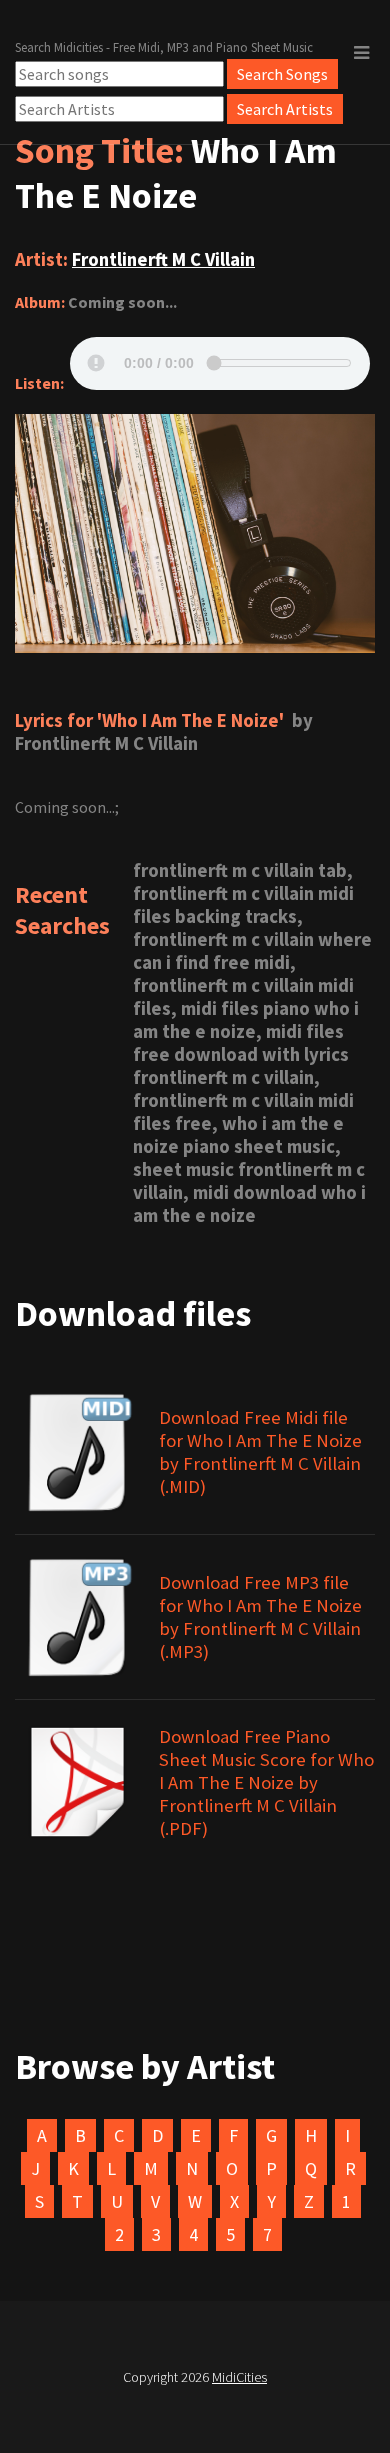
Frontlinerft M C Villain (163, 259)
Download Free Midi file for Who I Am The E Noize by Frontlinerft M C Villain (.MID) (260, 1452)
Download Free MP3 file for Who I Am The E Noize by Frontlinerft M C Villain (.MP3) (260, 1617)
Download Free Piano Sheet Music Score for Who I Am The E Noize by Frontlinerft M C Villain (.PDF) (266, 1782)
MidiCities (239, 2377)
